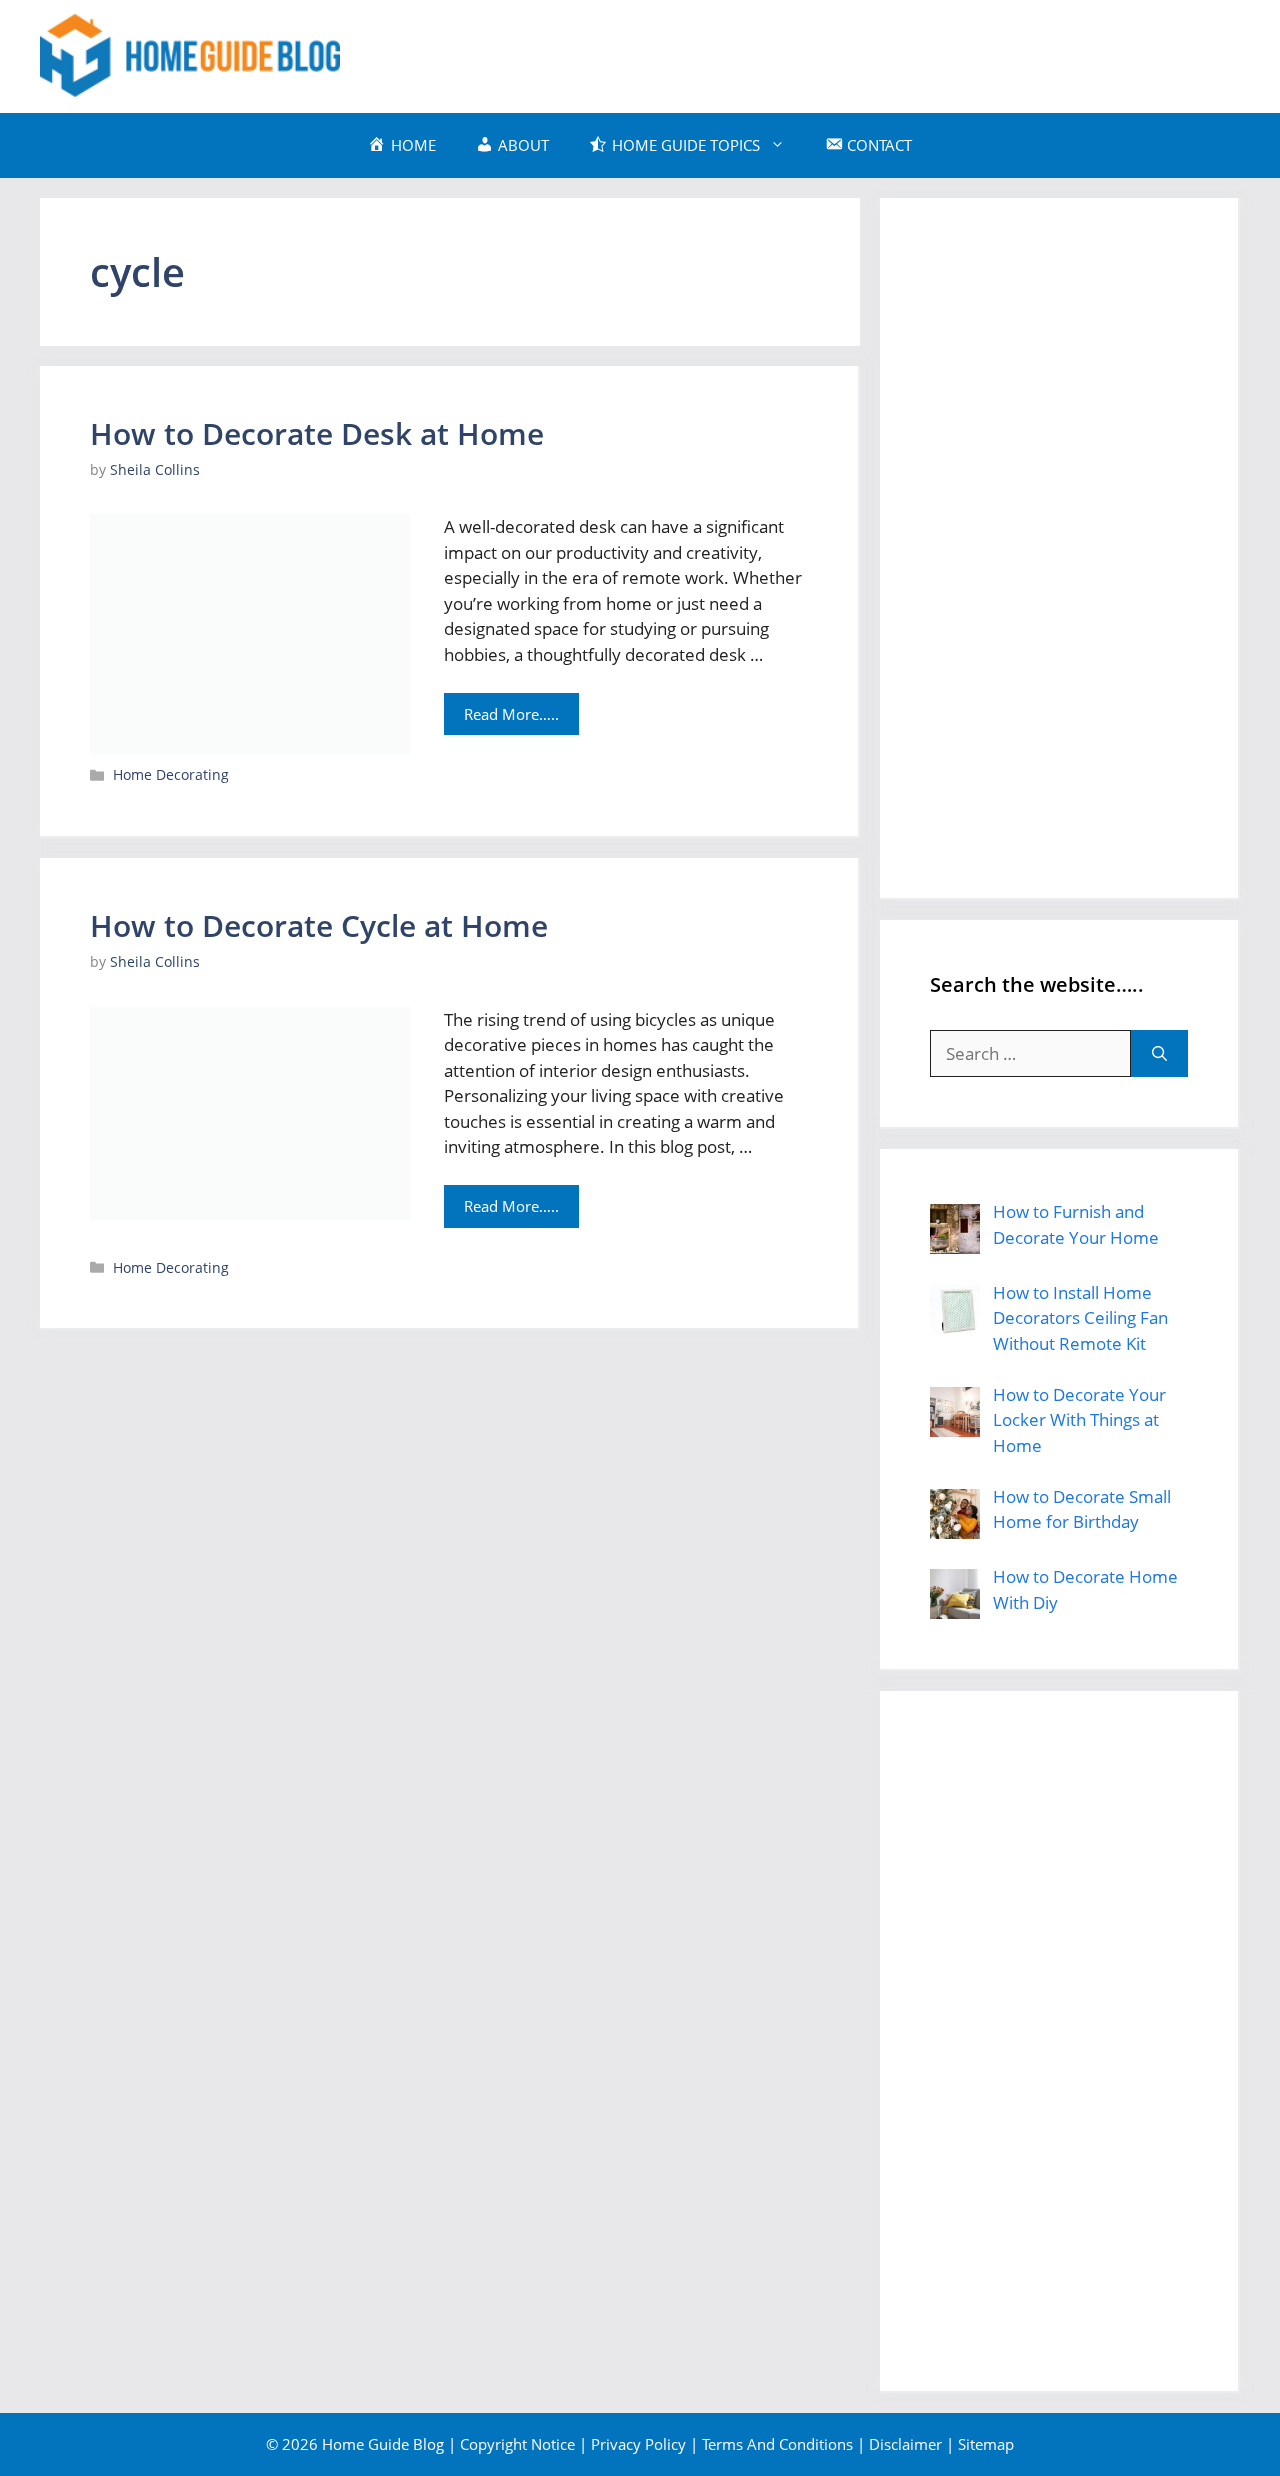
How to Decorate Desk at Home (317, 433)
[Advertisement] (876, 53)
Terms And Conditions (777, 2444)
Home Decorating (171, 774)
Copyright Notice (517, 2444)
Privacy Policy (638, 2444)
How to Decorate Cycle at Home (319, 925)
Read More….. (511, 714)
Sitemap (986, 2444)
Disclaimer (905, 2444)
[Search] (1159, 1054)
